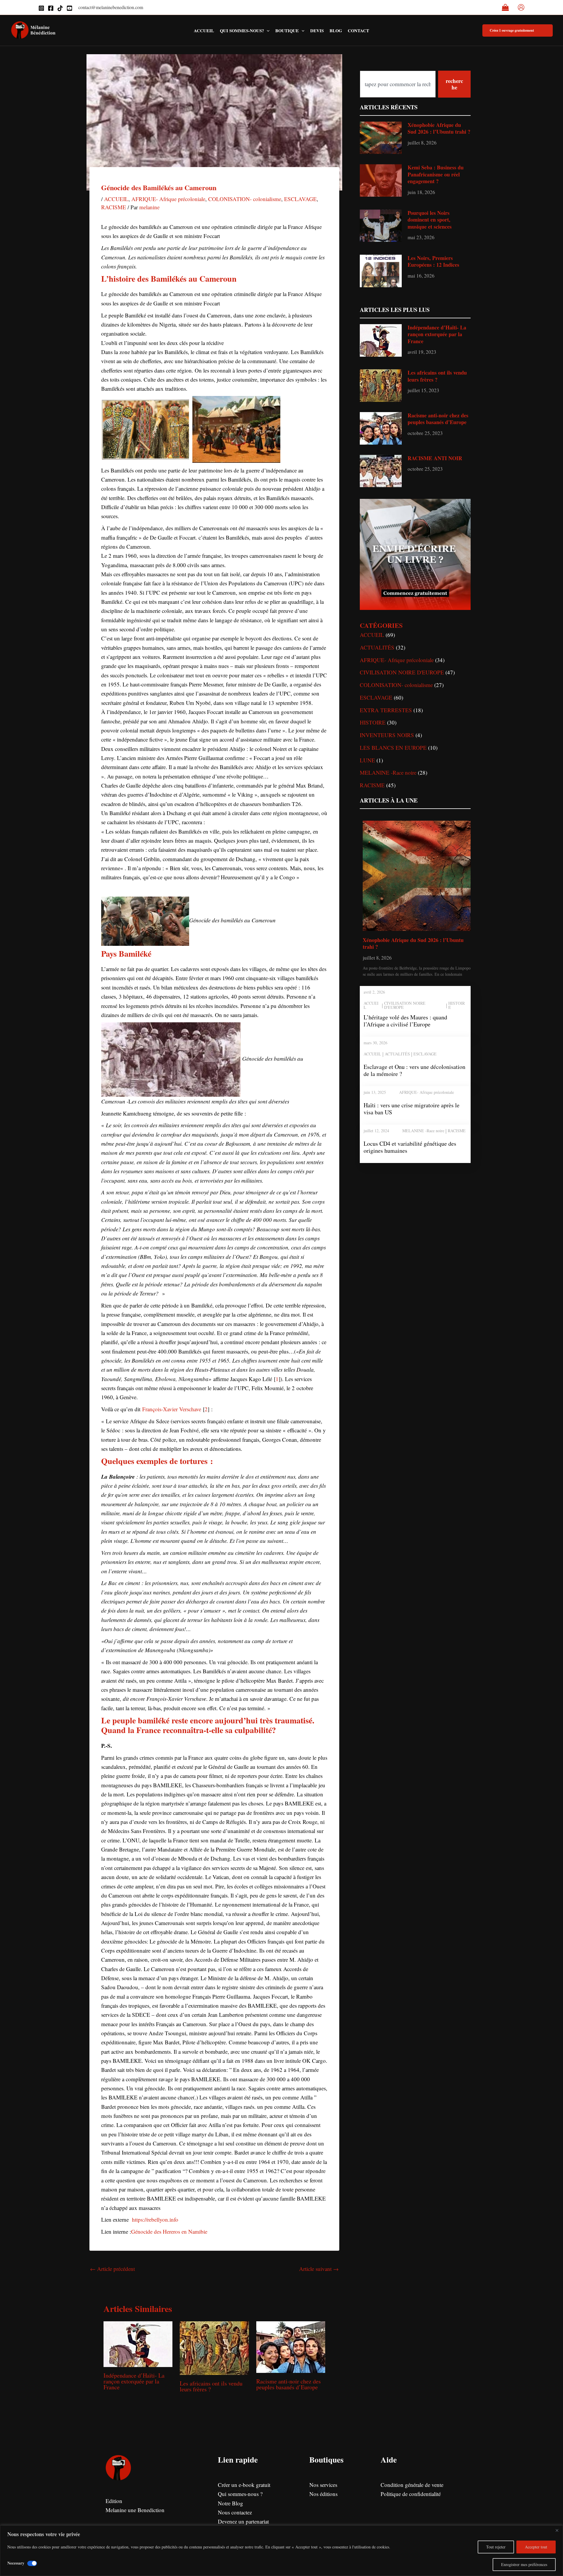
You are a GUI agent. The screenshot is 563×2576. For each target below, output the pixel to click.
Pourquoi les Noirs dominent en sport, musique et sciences (430, 220)
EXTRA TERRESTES (386, 710)
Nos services (323, 2485)
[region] (281, 2551)
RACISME (114, 207)
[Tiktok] (60, 8)
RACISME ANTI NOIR (435, 458)
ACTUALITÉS (377, 647)
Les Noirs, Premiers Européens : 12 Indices (433, 261)
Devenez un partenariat (243, 2521)
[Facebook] (51, 8)
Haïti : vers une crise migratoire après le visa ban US (412, 1109)
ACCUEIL (116, 199)
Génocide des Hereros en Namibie (169, 2231)
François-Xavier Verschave (172, 1409)
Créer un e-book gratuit (244, 2485)
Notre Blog (230, 2503)
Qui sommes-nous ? (240, 2494)
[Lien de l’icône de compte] (521, 7)
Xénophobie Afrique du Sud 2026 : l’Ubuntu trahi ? (439, 128)
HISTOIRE (373, 722)
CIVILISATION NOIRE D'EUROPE (402, 672)
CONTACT (358, 30)
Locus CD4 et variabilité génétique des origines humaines (410, 1147)
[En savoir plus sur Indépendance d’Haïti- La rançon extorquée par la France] (138, 2343)
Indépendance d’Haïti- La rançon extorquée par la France (134, 2381)
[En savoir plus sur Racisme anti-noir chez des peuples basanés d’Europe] (291, 2346)
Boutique (287, 30)
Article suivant (319, 2269)
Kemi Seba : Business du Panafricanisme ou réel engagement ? (436, 174)
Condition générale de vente (412, 2485)
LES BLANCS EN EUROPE (393, 748)
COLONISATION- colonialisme (245, 199)
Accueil (204, 30)
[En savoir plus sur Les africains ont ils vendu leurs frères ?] (214, 2347)
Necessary (16, 2563)
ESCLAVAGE (300, 199)
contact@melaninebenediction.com (111, 7)
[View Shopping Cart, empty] (505, 8)
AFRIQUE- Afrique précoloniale (168, 199)
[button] (518, 30)
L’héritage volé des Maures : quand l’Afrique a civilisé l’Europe (405, 1021)
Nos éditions (323, 2494)
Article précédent (112, 2269)
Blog (336, 30)
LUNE (367, 760)
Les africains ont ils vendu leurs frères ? (211, 2386)
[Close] (557, 2530)
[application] (267, 30)
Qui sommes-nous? (242, 30)
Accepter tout (536, 2547)
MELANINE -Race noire (388, 772)
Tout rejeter (496, 2547)
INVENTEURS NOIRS (387, 735)
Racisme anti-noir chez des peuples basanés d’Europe (289, 2384)
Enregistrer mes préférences (524, 2564)
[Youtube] (69, 8)
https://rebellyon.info (154, 2219)
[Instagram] (41, 8)
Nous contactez (235, 2512)
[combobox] (398, 84)
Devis (317, 30)
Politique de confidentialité (411, 2494)
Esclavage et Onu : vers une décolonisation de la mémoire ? (414, 1070)
